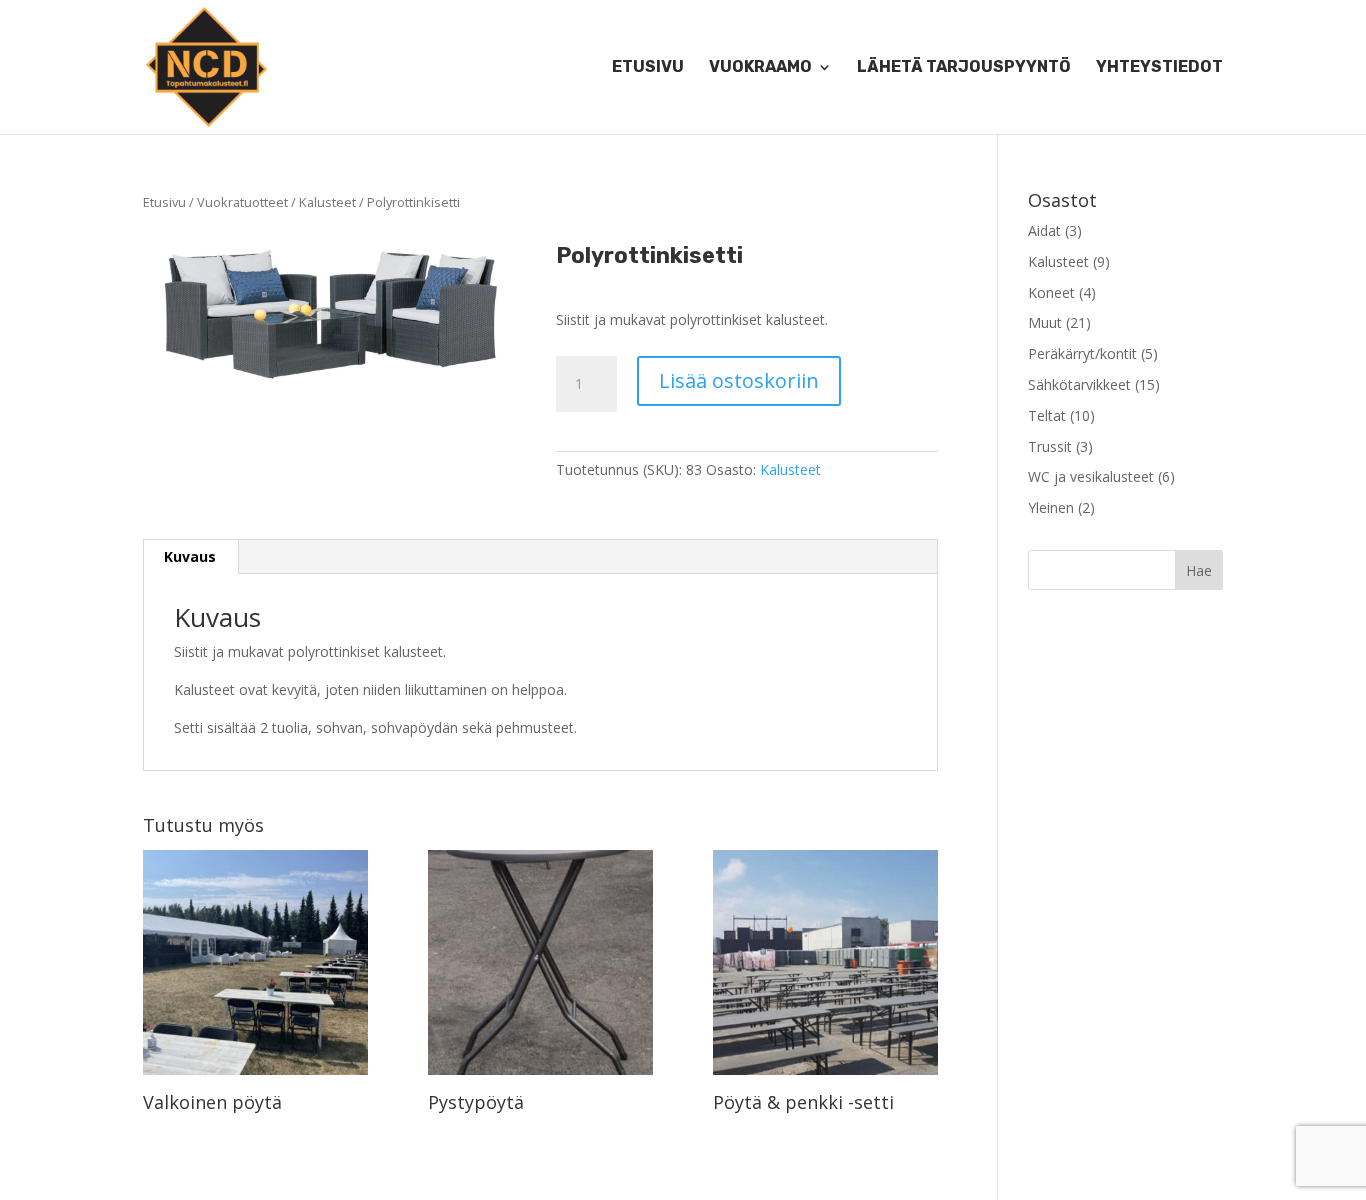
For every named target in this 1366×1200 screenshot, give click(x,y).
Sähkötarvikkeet (1079, 384)
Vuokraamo (760, 68)
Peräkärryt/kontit (1082, 353)
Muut (1045, 322)
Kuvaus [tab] (190, 556)
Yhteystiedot (1159, 68)
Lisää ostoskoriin (739, 380)
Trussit (1050, 446)
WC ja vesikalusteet (1091, 476)
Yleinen (1051, 507)
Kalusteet (327, 202)
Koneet (1051, 292)
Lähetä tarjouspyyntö (964, 68)
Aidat (1044, 230)
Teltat (1047, 415)
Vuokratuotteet (242, 202)
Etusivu (648, 68)
